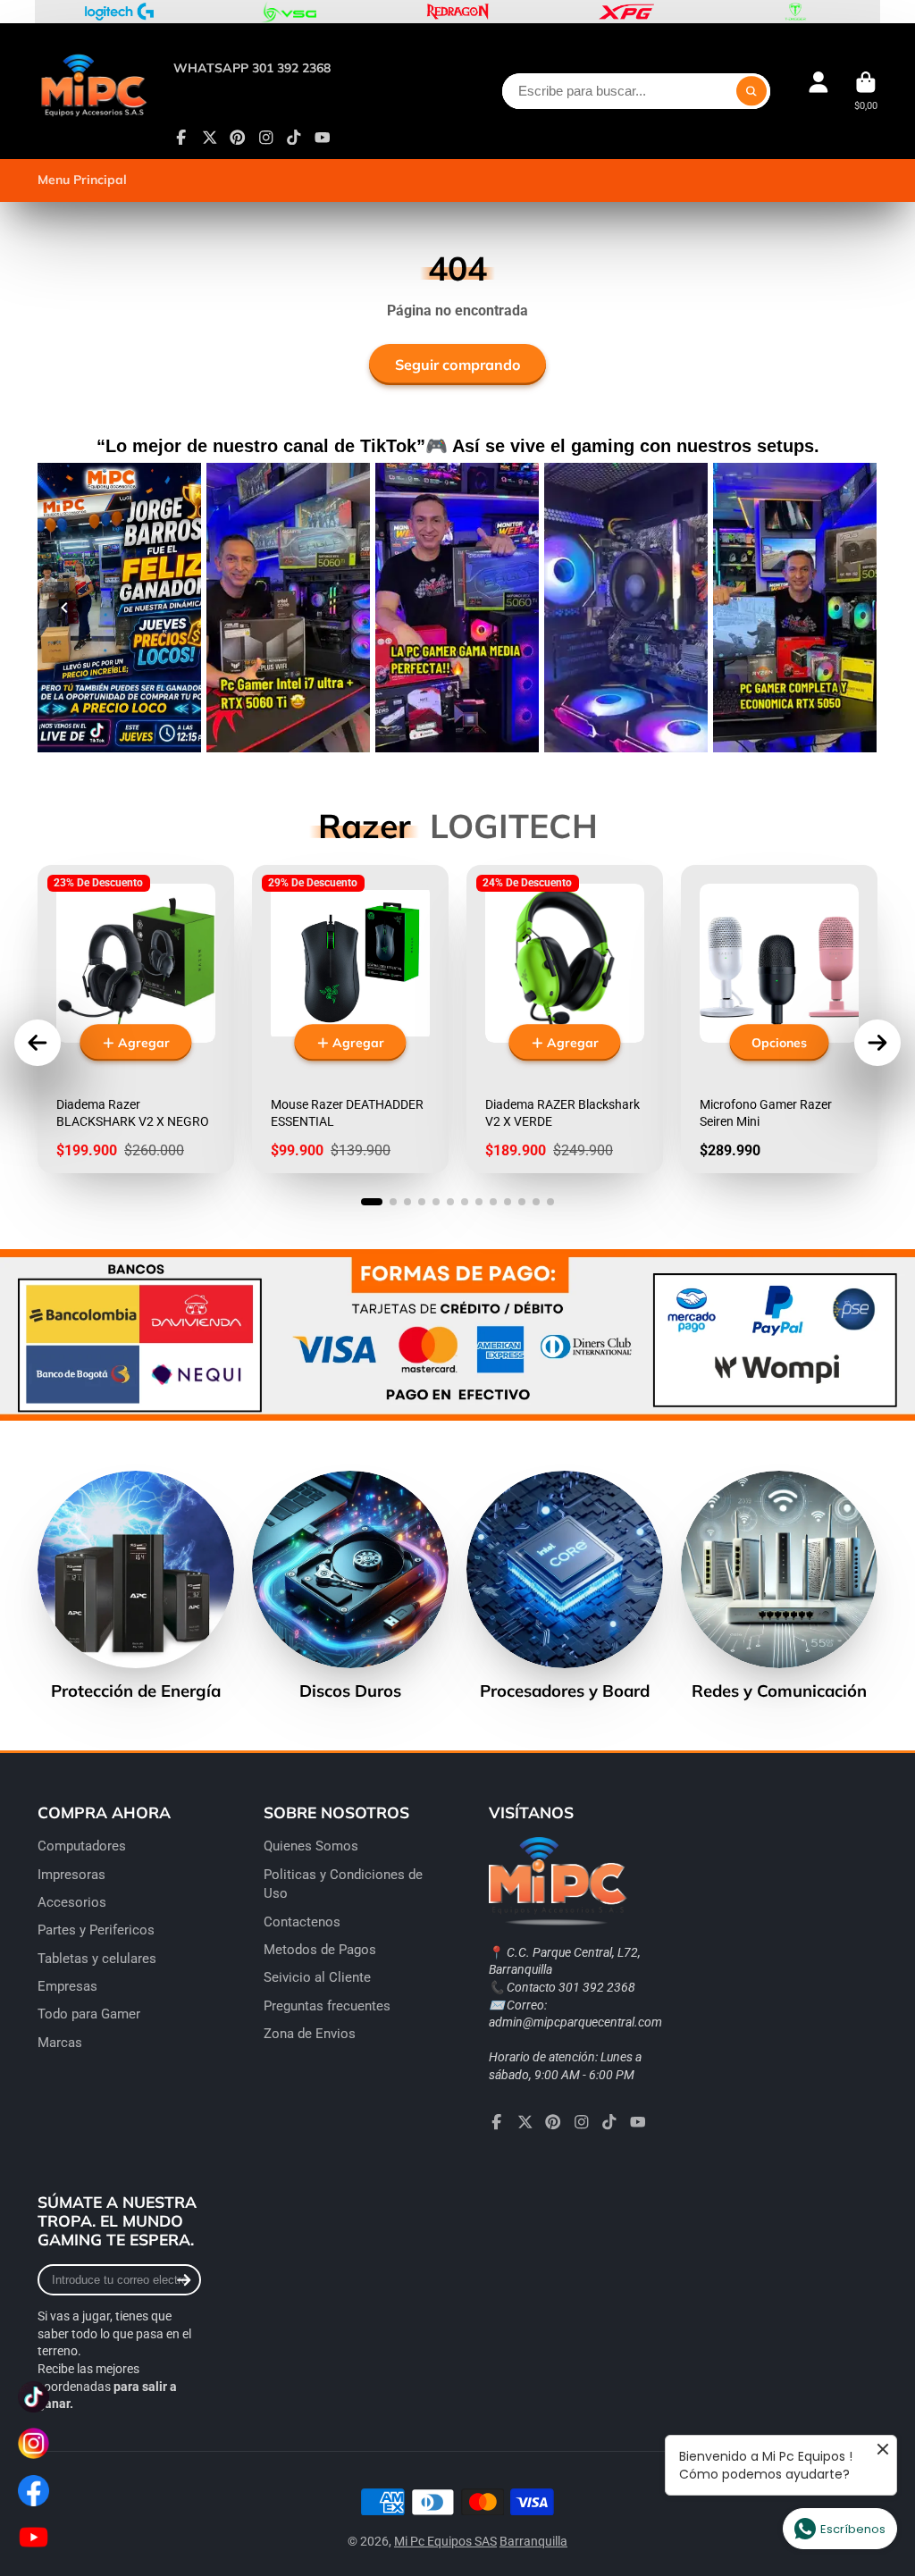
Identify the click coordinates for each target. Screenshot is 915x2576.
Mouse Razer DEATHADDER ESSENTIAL (350, 1019)
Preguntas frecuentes (327, 2006)
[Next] (851, 608)
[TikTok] (294, 138)
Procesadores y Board (565, 1586)
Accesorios (72, 1902)
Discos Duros (350, 1586)
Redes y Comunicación (779, 1586)
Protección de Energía (136, 1586)
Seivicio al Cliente (317, 1977)
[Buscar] (751, 91)
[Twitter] (210, 138)
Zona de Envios (310, 2034)
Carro (866, 91)
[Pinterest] (238, 138)
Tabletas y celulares (97, 1959)
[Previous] (64, 608)
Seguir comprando (458, 365)
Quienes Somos (311, 1846)
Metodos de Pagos (320, 1950)
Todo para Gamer (89, 2014)
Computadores (82, 1846)
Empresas (67, 1986)
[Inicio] (93, 91)
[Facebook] (181, 138)
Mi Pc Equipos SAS (445, 2541)
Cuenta (818, 91)
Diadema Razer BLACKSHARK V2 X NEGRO (136, 1019)
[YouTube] (323, 138)
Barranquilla (533, 2541)
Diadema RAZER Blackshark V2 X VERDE (565, 1019)
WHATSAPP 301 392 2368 (252, 68)
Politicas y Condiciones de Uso (343, 1884)
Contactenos (302, 1922)
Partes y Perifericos (96, 1930)
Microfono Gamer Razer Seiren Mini (779, 1019)
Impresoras (71, 1875)
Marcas (60, 2043)
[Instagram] (266, 138)
